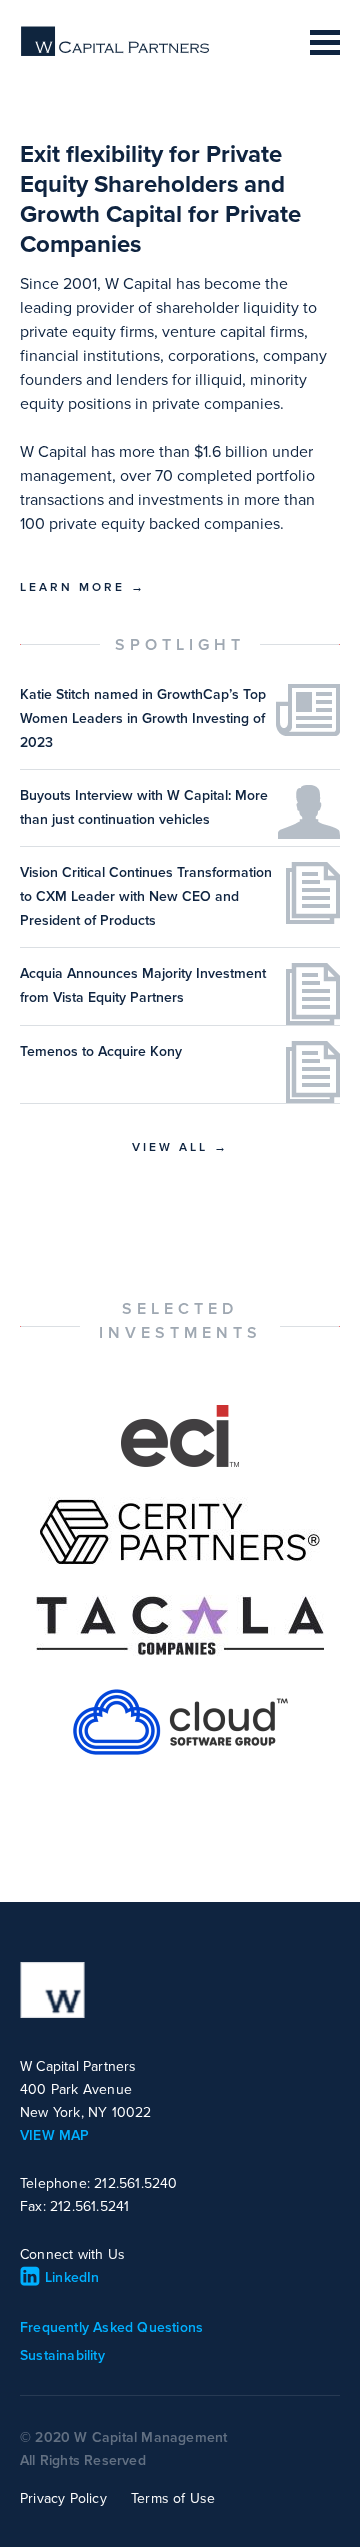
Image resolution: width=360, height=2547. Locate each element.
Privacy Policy (63, 2498)
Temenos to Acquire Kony (101, 1051)
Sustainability (62, 2355)
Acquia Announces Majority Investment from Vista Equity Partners (143, 985)
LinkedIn (72, 2277)
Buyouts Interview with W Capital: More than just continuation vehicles (144, 807)
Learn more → (83, 587)
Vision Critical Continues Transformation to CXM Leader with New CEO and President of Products (146, 896)
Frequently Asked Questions (111, 2327)
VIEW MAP (55, 2135)
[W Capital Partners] (116, 52)
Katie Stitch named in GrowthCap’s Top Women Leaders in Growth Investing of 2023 (143, 718)
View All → (180, 1147)
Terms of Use (173, 2498)
